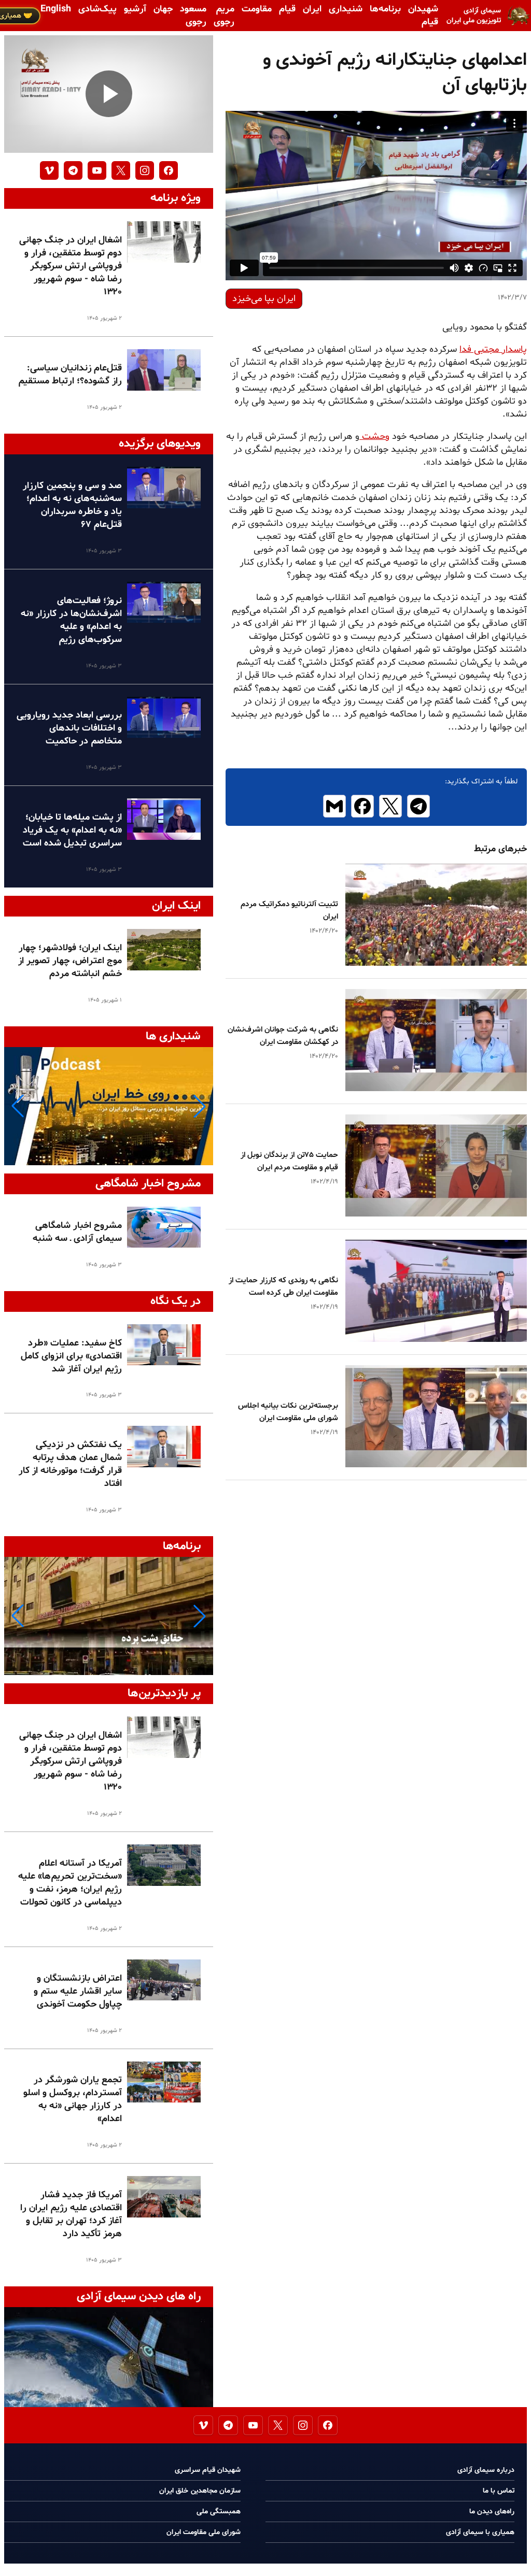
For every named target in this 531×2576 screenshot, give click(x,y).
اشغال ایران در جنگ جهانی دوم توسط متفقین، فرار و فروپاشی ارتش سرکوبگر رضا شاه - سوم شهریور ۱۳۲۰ (71, 266)
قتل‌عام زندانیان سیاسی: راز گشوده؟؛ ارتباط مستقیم (70, 375)
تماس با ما (499, 2491)
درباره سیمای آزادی (486, 2470)
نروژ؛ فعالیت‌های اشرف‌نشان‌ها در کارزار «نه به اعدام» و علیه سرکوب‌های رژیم (71, 620)
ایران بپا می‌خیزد (264, 299)
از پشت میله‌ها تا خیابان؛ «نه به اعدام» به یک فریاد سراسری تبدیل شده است (72, 830)
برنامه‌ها (385, 9)
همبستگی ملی (219, 2511)
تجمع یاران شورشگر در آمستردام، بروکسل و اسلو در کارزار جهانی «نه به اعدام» (73, 2099)
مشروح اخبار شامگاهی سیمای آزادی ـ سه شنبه (77, 1232)
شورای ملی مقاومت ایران (204, 2532)
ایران (312, 9)
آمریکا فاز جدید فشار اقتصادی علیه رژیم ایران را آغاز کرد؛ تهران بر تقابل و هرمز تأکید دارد (71, 2214)
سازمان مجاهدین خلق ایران (200, 2491)
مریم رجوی (224, 16)
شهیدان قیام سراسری (208, 2470)
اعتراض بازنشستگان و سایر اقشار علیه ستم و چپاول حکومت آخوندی (78, 1991)
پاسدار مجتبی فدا (493, 349)
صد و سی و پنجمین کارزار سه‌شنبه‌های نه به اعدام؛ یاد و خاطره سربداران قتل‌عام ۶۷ (72, 505)
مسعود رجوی (193, 16)
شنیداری (346, 9)
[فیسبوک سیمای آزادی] (169, 170)
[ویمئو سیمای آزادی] (49, 170)
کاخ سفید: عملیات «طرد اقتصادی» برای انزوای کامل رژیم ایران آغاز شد (71, 1356)
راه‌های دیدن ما (492, 2511)
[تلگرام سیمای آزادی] (73, 170)
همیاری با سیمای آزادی (480, 2532)
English (56, 9)
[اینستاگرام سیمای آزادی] (145, 170)
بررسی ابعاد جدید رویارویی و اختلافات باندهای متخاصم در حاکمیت (69, 728)
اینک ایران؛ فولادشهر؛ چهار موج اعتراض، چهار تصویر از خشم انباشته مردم (70, 961)
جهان (163, 9)
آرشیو (135, 9)
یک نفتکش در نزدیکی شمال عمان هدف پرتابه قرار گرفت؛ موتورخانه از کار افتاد (70, 1464)
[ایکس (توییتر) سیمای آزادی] (121, 170)
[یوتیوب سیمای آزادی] (97, 170)
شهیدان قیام (423, 16)
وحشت (374, 437)
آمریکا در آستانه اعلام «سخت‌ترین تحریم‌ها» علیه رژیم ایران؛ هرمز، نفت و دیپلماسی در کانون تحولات (70, 1883)
